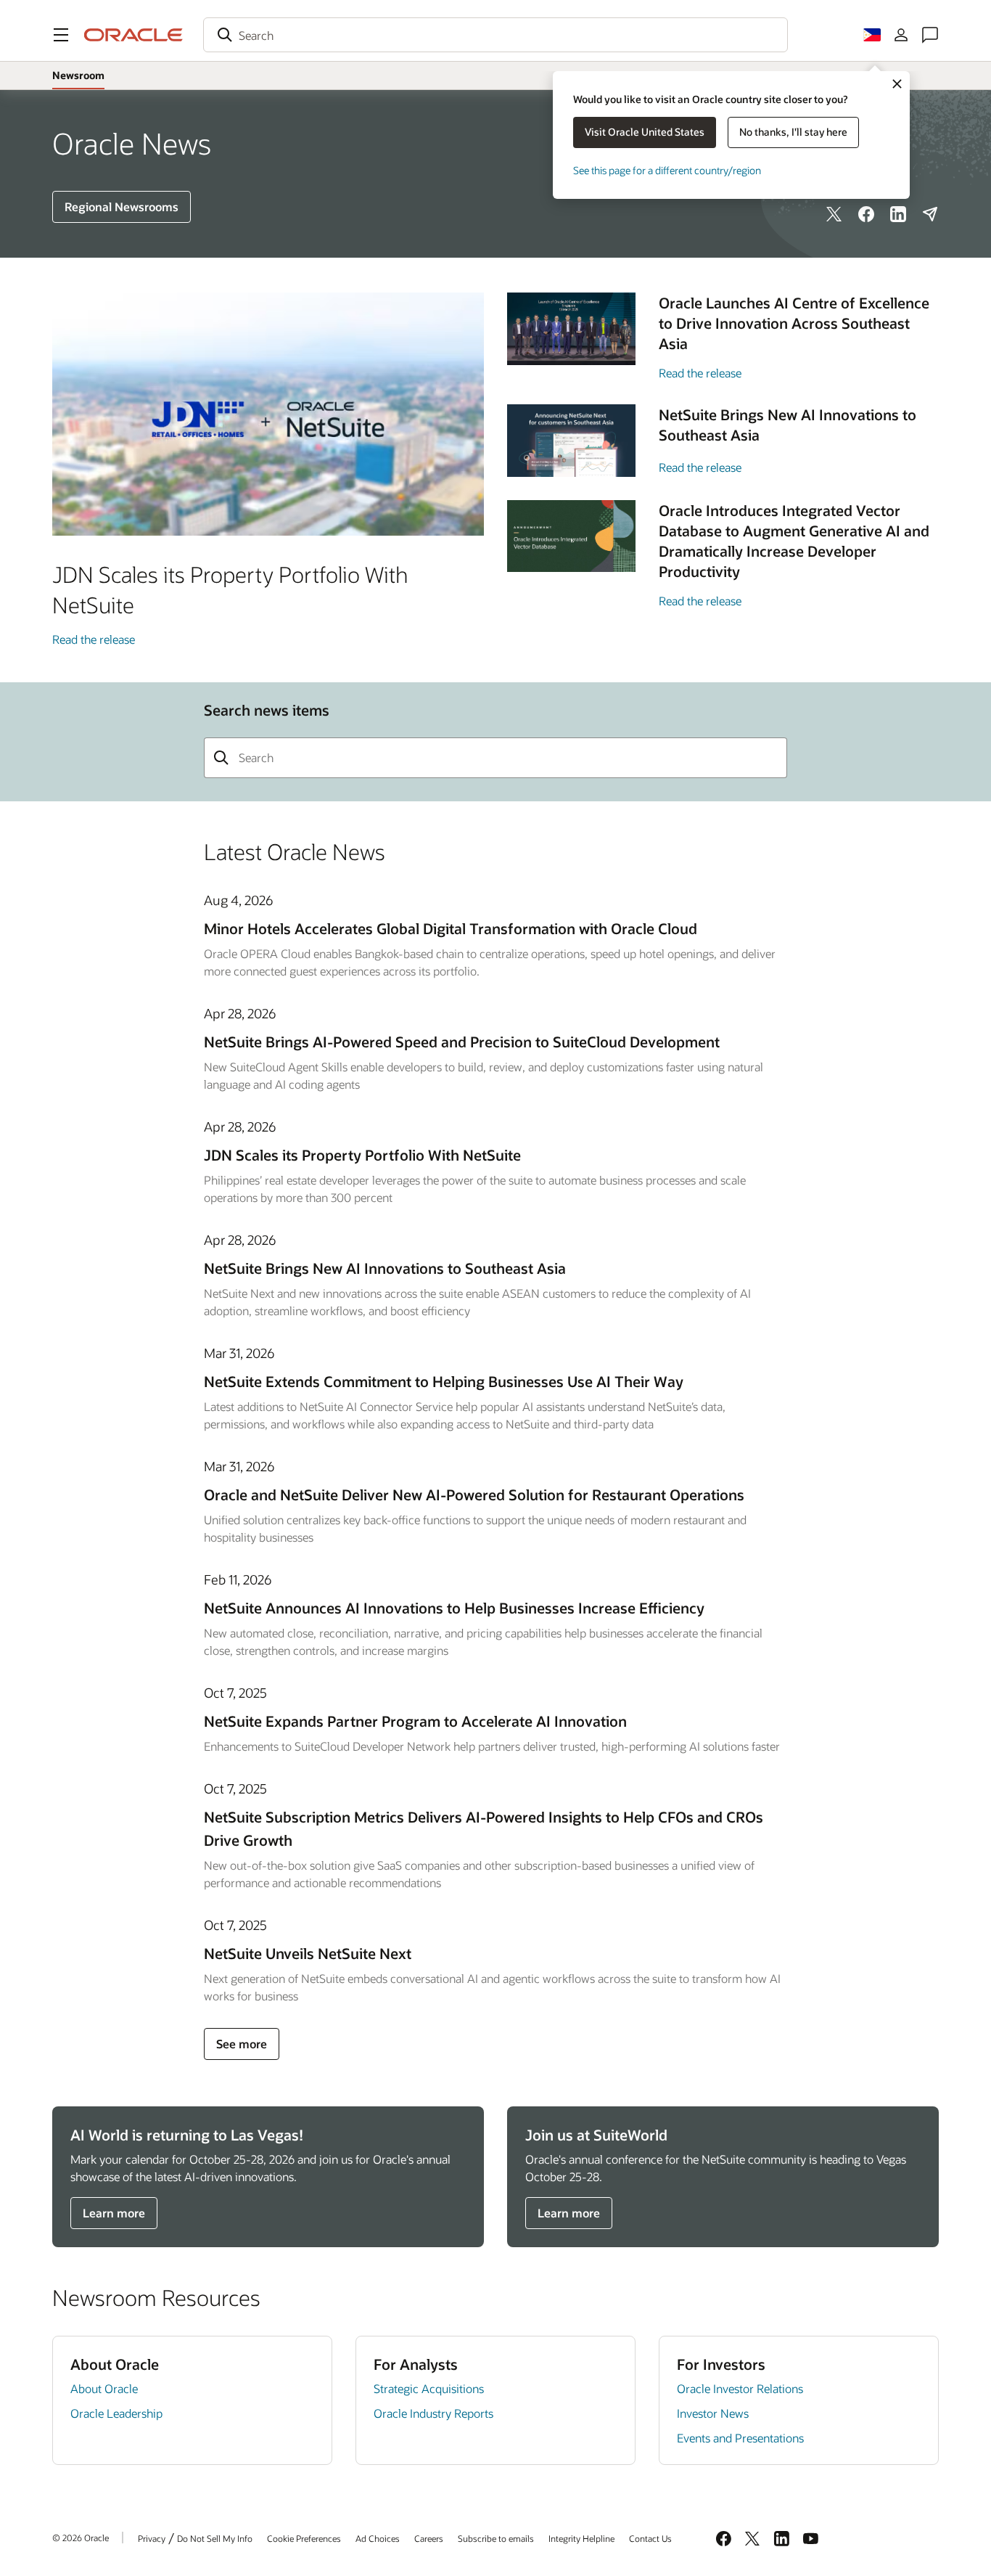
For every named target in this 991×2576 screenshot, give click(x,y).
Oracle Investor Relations (740, 2388)
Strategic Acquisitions (429, 2388)
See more (242, 2044)
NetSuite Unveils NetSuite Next (308, 1953)
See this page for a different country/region (667, 170)
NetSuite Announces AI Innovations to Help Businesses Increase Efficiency (454, 1608)
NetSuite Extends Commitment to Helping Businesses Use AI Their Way (444, 1381)
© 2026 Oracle (81, 2538)
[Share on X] (834, 214)
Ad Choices (378, 2538)
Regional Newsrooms (122, 207)
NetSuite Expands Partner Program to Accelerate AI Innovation (415, 1721)
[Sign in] (901, 35)
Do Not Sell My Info (215, 2538)
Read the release (94, 639)
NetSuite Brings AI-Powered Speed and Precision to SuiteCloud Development (462, 1042)
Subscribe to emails (496, 2538)
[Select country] (872, 35)
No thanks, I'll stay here (793, 132)
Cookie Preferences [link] (304, 2538)
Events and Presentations (740, 2438)
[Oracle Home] (133, 35)
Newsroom (78, 75)
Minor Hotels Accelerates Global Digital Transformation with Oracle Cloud (451, 928)
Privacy (152, 2538)
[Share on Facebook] (866, 214)
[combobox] (495, 35)
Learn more (114, 2213)
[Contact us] (930, 35)
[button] (61, 35)
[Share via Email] (930, 214)
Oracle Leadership (116, 2413)
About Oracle (104, 2388)
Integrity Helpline (581, 2538)
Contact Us (650, 2538)
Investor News (713, 2413)
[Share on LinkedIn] (898, 214)
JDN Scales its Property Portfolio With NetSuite (362, 1155)
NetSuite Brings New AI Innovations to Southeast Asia (385, 1268)
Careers (429, 2538)
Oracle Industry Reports (433, 2413)
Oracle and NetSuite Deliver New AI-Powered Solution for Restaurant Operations (474, 1495)
